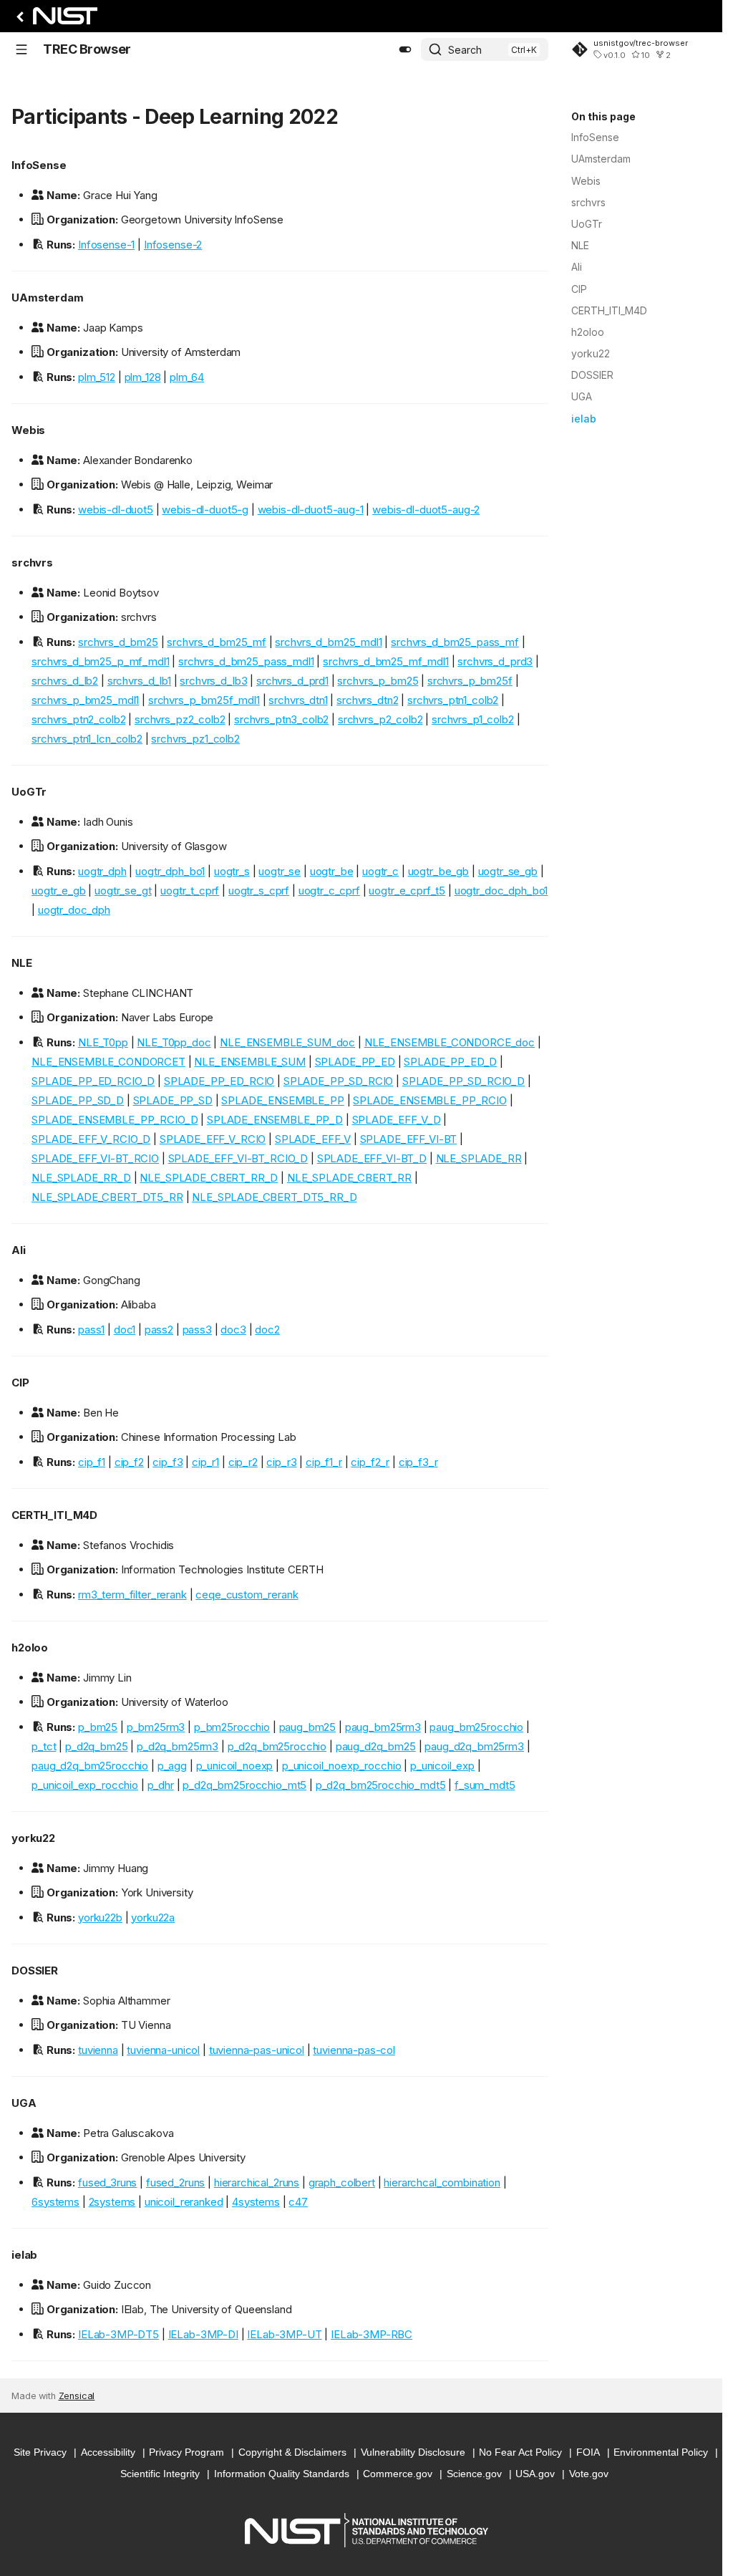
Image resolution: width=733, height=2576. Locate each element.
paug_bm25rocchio (476, 1727)
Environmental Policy (661, 2452)
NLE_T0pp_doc (174, 1042)
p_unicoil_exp (442, 1766)
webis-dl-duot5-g (205, 510)
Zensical (77, 2396)
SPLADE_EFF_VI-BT (409, 1139)
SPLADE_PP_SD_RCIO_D (463, 1081)
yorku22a (153, 1917)
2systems (112, 2202)
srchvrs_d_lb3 (213, 681)
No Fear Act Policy (520, 2452)
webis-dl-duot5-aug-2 (426, 510)
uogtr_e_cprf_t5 (407, 891)
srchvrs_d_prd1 (292, 681)
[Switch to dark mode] (405, 49)
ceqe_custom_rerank (247, 1595)
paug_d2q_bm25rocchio (90, 1766)
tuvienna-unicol (163, 2050)
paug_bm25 (308, 1727)
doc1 (125, 1330)
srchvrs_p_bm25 (378, 681)
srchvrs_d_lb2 (65, 681)
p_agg (172, 1766)
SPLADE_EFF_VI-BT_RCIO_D (238, 1158)
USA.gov (535, 2474)
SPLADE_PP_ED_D (450, 1062)
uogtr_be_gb (438, 871)
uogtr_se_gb (508, 871)
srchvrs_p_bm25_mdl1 (85, 700)
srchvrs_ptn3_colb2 (281, 719)
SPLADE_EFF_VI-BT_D (372, 1158)
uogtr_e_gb (59, 891)
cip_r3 (281, 1462)
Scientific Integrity (160, 2474)
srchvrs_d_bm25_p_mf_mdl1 (100, 661)
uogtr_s (232, 871)
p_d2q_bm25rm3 (178, 1746)
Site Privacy (40, 2452)
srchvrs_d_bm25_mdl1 (328, 642)
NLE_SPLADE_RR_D (81, 1178)
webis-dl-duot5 (116, 510)
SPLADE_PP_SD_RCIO (338, 1081)
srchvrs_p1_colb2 (473, 719)
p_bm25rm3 (156, 1727)
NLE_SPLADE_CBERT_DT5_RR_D (274, 1197)
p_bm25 (98, 1727)
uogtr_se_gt (123, 891)
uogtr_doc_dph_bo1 (501, 891)
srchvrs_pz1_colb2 (195, 739)
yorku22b (100, 1917)
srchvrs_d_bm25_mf (216, 642)
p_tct (44, 1746)
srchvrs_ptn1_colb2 (453, 700)
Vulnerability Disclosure (413, 2452)
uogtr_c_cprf (329, 891)
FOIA (588, 2452)
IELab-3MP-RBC (372, 2334)
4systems (256, 2202)
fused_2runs (175, 2182)
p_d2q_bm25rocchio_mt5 (244, 1785)
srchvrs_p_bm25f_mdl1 (204, 700)
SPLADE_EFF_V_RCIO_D (91, 1139)
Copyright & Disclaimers (292, 2452)
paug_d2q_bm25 (376, 1746)
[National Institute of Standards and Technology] (54, 20)
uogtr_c (380, 871)
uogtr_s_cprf (259, 891)
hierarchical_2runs (257, 2182)
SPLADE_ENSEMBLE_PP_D (275, 1120)
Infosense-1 (106, 245)
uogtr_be (332, 871)
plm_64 (187, 377)
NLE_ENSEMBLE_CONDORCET (108, 1062)
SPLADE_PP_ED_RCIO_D (93, 1081)
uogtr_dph (102, 871)
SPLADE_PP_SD (173, 1100)
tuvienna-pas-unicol (257, 2050)
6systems (55, 2202)
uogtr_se (280, 871)
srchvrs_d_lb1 (139, 681)
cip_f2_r (370, 1462)
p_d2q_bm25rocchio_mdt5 (381, 1785)
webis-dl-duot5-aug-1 (311, 510)
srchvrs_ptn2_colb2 (78, 719)
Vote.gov (589, 2474)
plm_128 (143, 377)
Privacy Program (186, 2452)
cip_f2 (129, 1462)
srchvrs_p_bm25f (470, 681)
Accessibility (108, 2452)
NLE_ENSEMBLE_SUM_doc (287, 1042)
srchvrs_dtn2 (367, 700)
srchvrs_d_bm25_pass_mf (455, 642)
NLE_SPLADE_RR (479, 1158)
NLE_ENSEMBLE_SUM (250, 1062)
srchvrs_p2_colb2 (380, 719)
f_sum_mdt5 (485, 1785)
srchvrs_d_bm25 (118, 642)
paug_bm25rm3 (383, 1727)
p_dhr (161, 1785)
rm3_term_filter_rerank (132, 1595)
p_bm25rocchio (232, 1727)
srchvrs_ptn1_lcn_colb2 (87, 739)
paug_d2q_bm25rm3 (474, 1746)
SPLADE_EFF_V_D (397, 1120)
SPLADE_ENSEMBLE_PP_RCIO (430, 1100)
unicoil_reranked (184, 2202)
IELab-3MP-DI (203, 2334)
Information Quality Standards (282, 2474)
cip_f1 (92, 1462)
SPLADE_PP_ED (355, 1062)
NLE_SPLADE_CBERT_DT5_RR (107, 1197)
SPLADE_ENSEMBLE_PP (282, 1100)
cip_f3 (168, 1462)
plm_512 (97, 377)
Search (465, 50)
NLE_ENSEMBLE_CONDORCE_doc (450, 1042)
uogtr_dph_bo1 (170, 871)
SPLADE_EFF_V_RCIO (213, 1139)
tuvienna (98, 2050)
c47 (298, 2202)
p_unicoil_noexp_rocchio (342, 1766)
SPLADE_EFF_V (313, 1139)
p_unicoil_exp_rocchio (85, 1785)
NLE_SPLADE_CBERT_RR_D (209, 1178)
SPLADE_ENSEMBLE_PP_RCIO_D (115, 1120)
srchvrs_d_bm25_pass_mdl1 (246, 661)
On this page (603, 116)
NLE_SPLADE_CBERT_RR (349, 1178)
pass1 (91, 1330)
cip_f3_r (418, 1462)
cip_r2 (243, 1462)
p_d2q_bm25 (97, 1746)
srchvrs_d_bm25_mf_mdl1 (386, 661)
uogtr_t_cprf (190, 891)
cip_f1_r (324, 1462)
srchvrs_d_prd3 (495, 661)
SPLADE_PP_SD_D (78, 1100)
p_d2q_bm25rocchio (277, 1746)
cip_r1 (205, 1462)
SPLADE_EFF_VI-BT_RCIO (95, 1158)
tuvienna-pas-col (354, 2050)
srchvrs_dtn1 (298, 700)
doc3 (233, 1330)
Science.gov (474, 2474)
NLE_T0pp (103, 1042)
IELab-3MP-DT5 (118, 2334)
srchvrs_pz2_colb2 (180, 719)
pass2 (159, 1330)
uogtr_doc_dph (74, 910)
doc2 (267, 1330)
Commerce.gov (398, 2474)
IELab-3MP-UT (284, 2334)
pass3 (197, 1330)
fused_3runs (107, 2182)
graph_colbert (342, 2182)
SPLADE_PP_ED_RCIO (219, 1081)
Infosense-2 (173, 245)
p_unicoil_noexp (235, 1766)
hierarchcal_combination (442, 2182)
